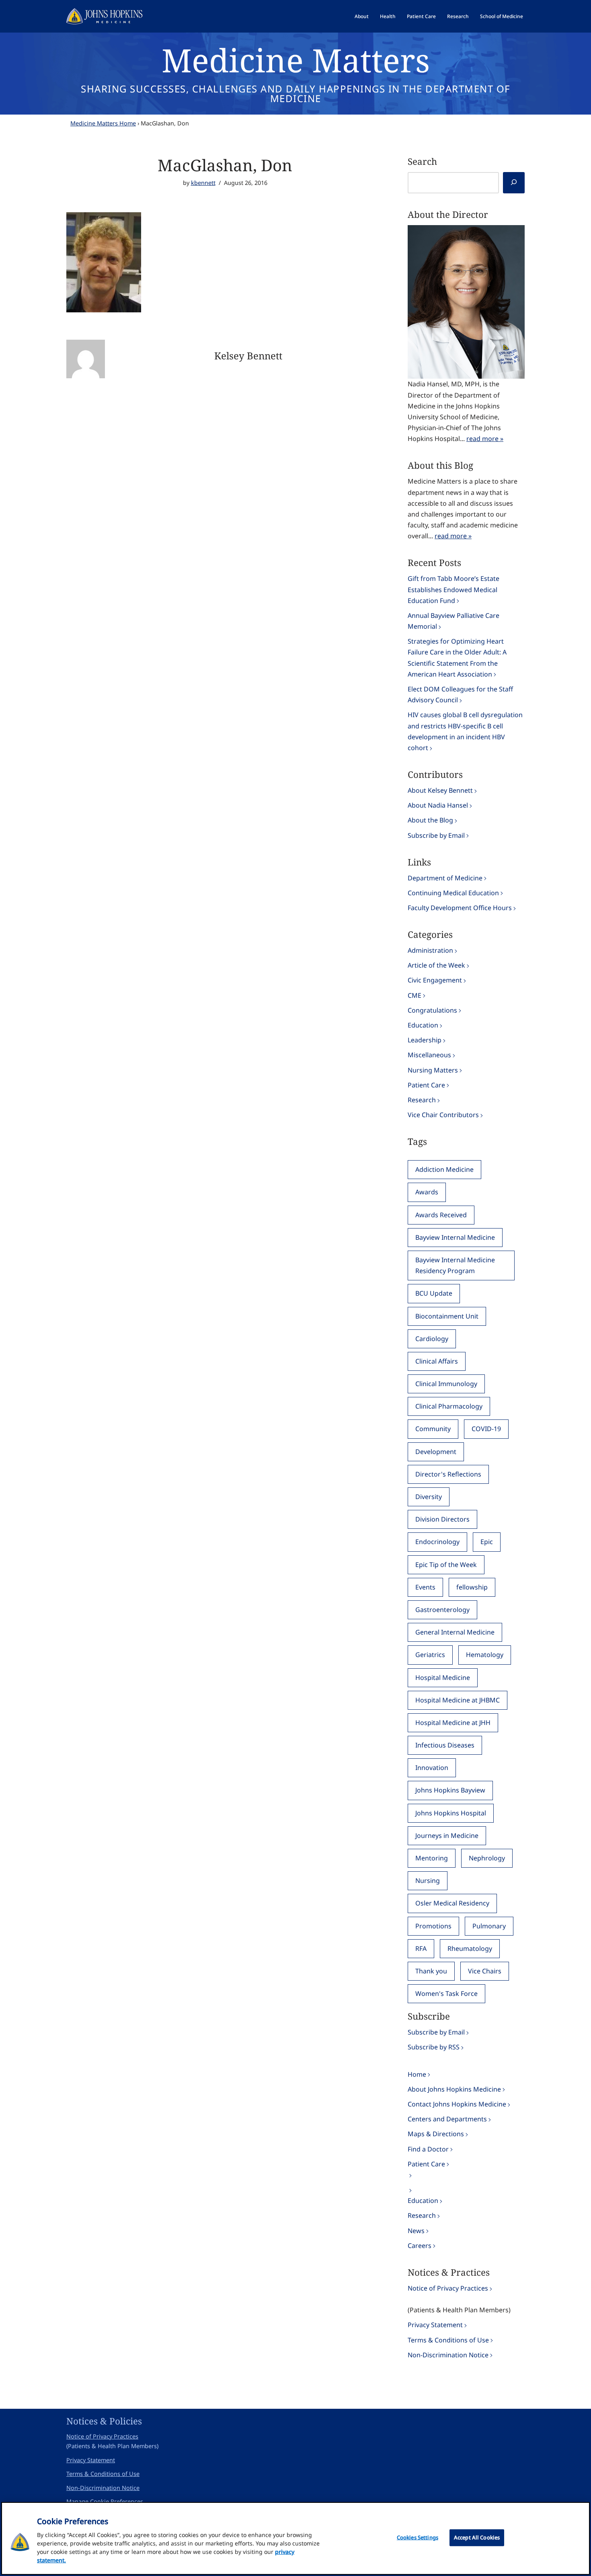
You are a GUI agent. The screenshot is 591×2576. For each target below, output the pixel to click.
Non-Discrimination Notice (448, 2355)
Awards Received (441, 1215)
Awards (427, 1192)
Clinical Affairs (437, 1361)
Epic (487, 1542)
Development (436, 1452)
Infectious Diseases (445, 1745)
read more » (485, 439)
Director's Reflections (448, 1474)
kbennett (203, 183)
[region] (295, 2538)
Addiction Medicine (444, 1169)
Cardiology (432, 1339)
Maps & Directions (436, 2134)
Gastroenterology (442, 1610)
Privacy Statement (435, 2325)
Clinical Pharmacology (449, 1406)
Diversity (429, 1497)
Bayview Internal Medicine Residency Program (455, 1265)
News (416, 2231)
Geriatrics (430, 1655)
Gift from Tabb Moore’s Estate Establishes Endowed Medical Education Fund (454, 589)
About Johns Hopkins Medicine (454, 2089)
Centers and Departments (447, 2119)
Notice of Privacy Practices (448, 2288)
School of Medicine (502, 16)
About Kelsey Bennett (440, 790)
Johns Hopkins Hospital (451, 1813)
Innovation (432, 1768)
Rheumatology (470, 1948)
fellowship (472, 1587)
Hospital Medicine (443, 1678)
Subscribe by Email (436, 835)
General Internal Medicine (455, 1632)
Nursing (428, 1881)
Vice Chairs (485, 1971)
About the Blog (430, 820)
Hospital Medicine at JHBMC (458, 1700)
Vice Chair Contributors (443, 1115)
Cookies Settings (418, 2537)
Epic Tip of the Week (446, 1565)
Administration (430, 950)
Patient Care (421, 16)
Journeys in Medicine (447, 1836)
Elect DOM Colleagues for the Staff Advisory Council (460, 694)
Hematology (485, 1655)
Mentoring (432, 1858)
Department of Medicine (445, 878)
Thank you (431, 1971)
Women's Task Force (446, 1994)
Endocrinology (437, 1542)
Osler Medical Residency (452, 1903)
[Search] (514, 183)
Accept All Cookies (477, 2537)
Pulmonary (489, 1926)
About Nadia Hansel (438, 805)
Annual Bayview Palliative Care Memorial (454, 621)
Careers (420, 2246)
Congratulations (432, 1010)
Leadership (425, 1040)
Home (417, 2074)
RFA (421, 1948)
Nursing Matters (433, 1070)
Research (458, 16)
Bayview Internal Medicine (455, 1237)
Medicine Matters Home (103, 123)
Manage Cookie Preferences (105, 2501)
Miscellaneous (429, 1055)
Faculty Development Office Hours (460, 908)
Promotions (433, 1926)
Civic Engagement (435, 980)
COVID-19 (486, 1429)
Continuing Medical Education (453, 893)
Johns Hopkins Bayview (450, 1790)
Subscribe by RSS (434, 2047)
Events (425, 1587)
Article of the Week (436, 965)
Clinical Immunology (446, 1384)
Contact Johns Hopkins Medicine (457, 2104)
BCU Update (434, 1293)
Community (433, 1429)
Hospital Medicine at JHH (453, 1723)
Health (388, 16)
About (362, 16)
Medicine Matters (296, 60)
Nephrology (487, 1858)
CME (415, 995)
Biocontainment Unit (447, 1316)
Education (423, 1025)
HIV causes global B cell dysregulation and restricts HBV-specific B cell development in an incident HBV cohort (465, 731)
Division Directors (442, 1519)
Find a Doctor (428, 2149)
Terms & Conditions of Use (448, 2340)
